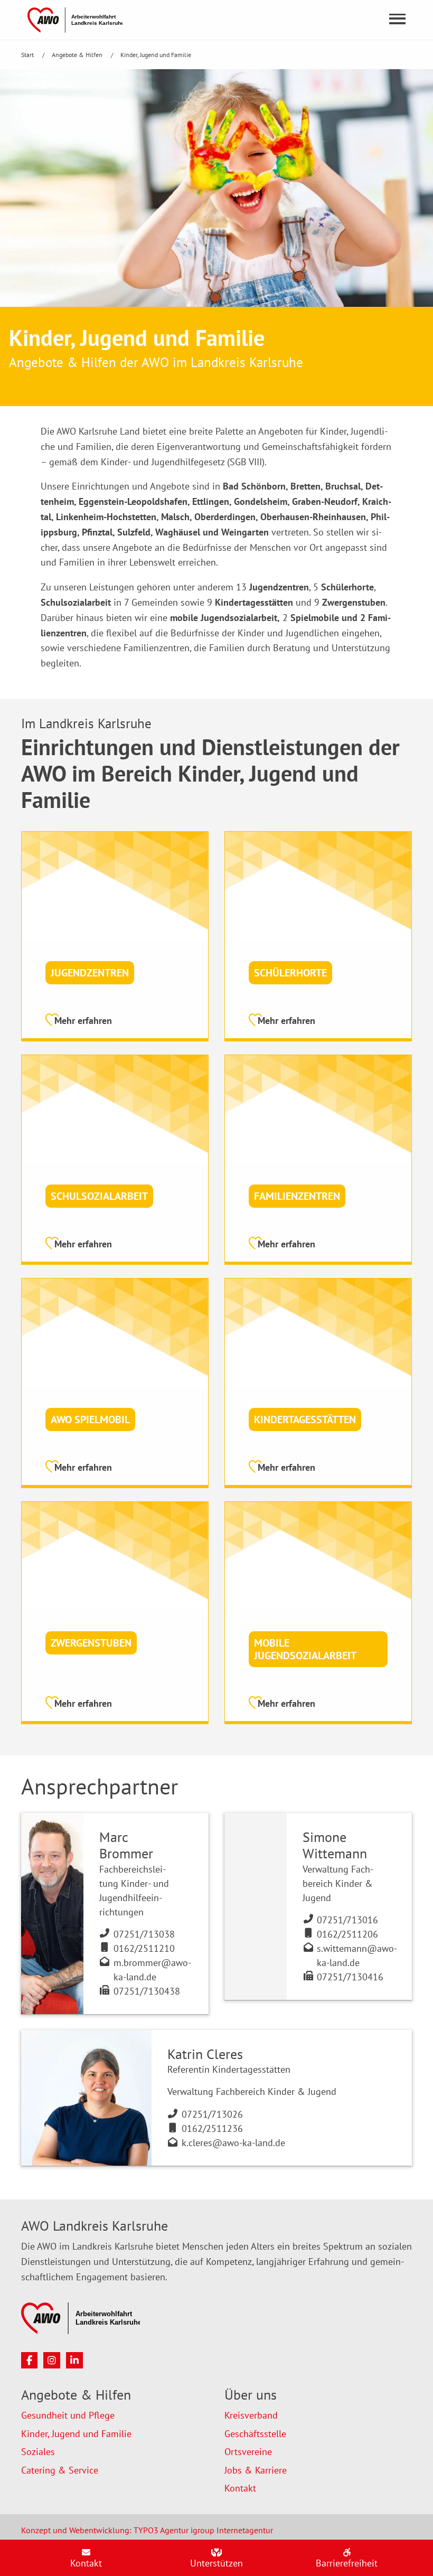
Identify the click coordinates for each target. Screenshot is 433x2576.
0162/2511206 (347, 1934)
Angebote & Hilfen (78, 55)
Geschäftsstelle (255, 2434)
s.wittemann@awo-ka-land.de (357, 1955)
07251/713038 (144, 1934)
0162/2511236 (212, 2128)
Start (28, 55)
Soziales (38, 2452)
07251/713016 (347, 1920)
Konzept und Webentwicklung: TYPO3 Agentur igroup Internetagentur (147, 2530)
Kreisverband (251, 2415)
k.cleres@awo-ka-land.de (233, 2143)
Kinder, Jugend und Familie (156, 55)
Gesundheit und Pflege (68, 2415)
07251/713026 (212, 2114)
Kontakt (240, 2488)
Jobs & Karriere (256, 2470)
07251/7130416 (350, 1977)
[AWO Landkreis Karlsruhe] (75, 19)
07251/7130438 (147, 1991)
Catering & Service (60, 2470)
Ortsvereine (248, 2452)
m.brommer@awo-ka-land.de (152, 1970)
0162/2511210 (144, 1948)
